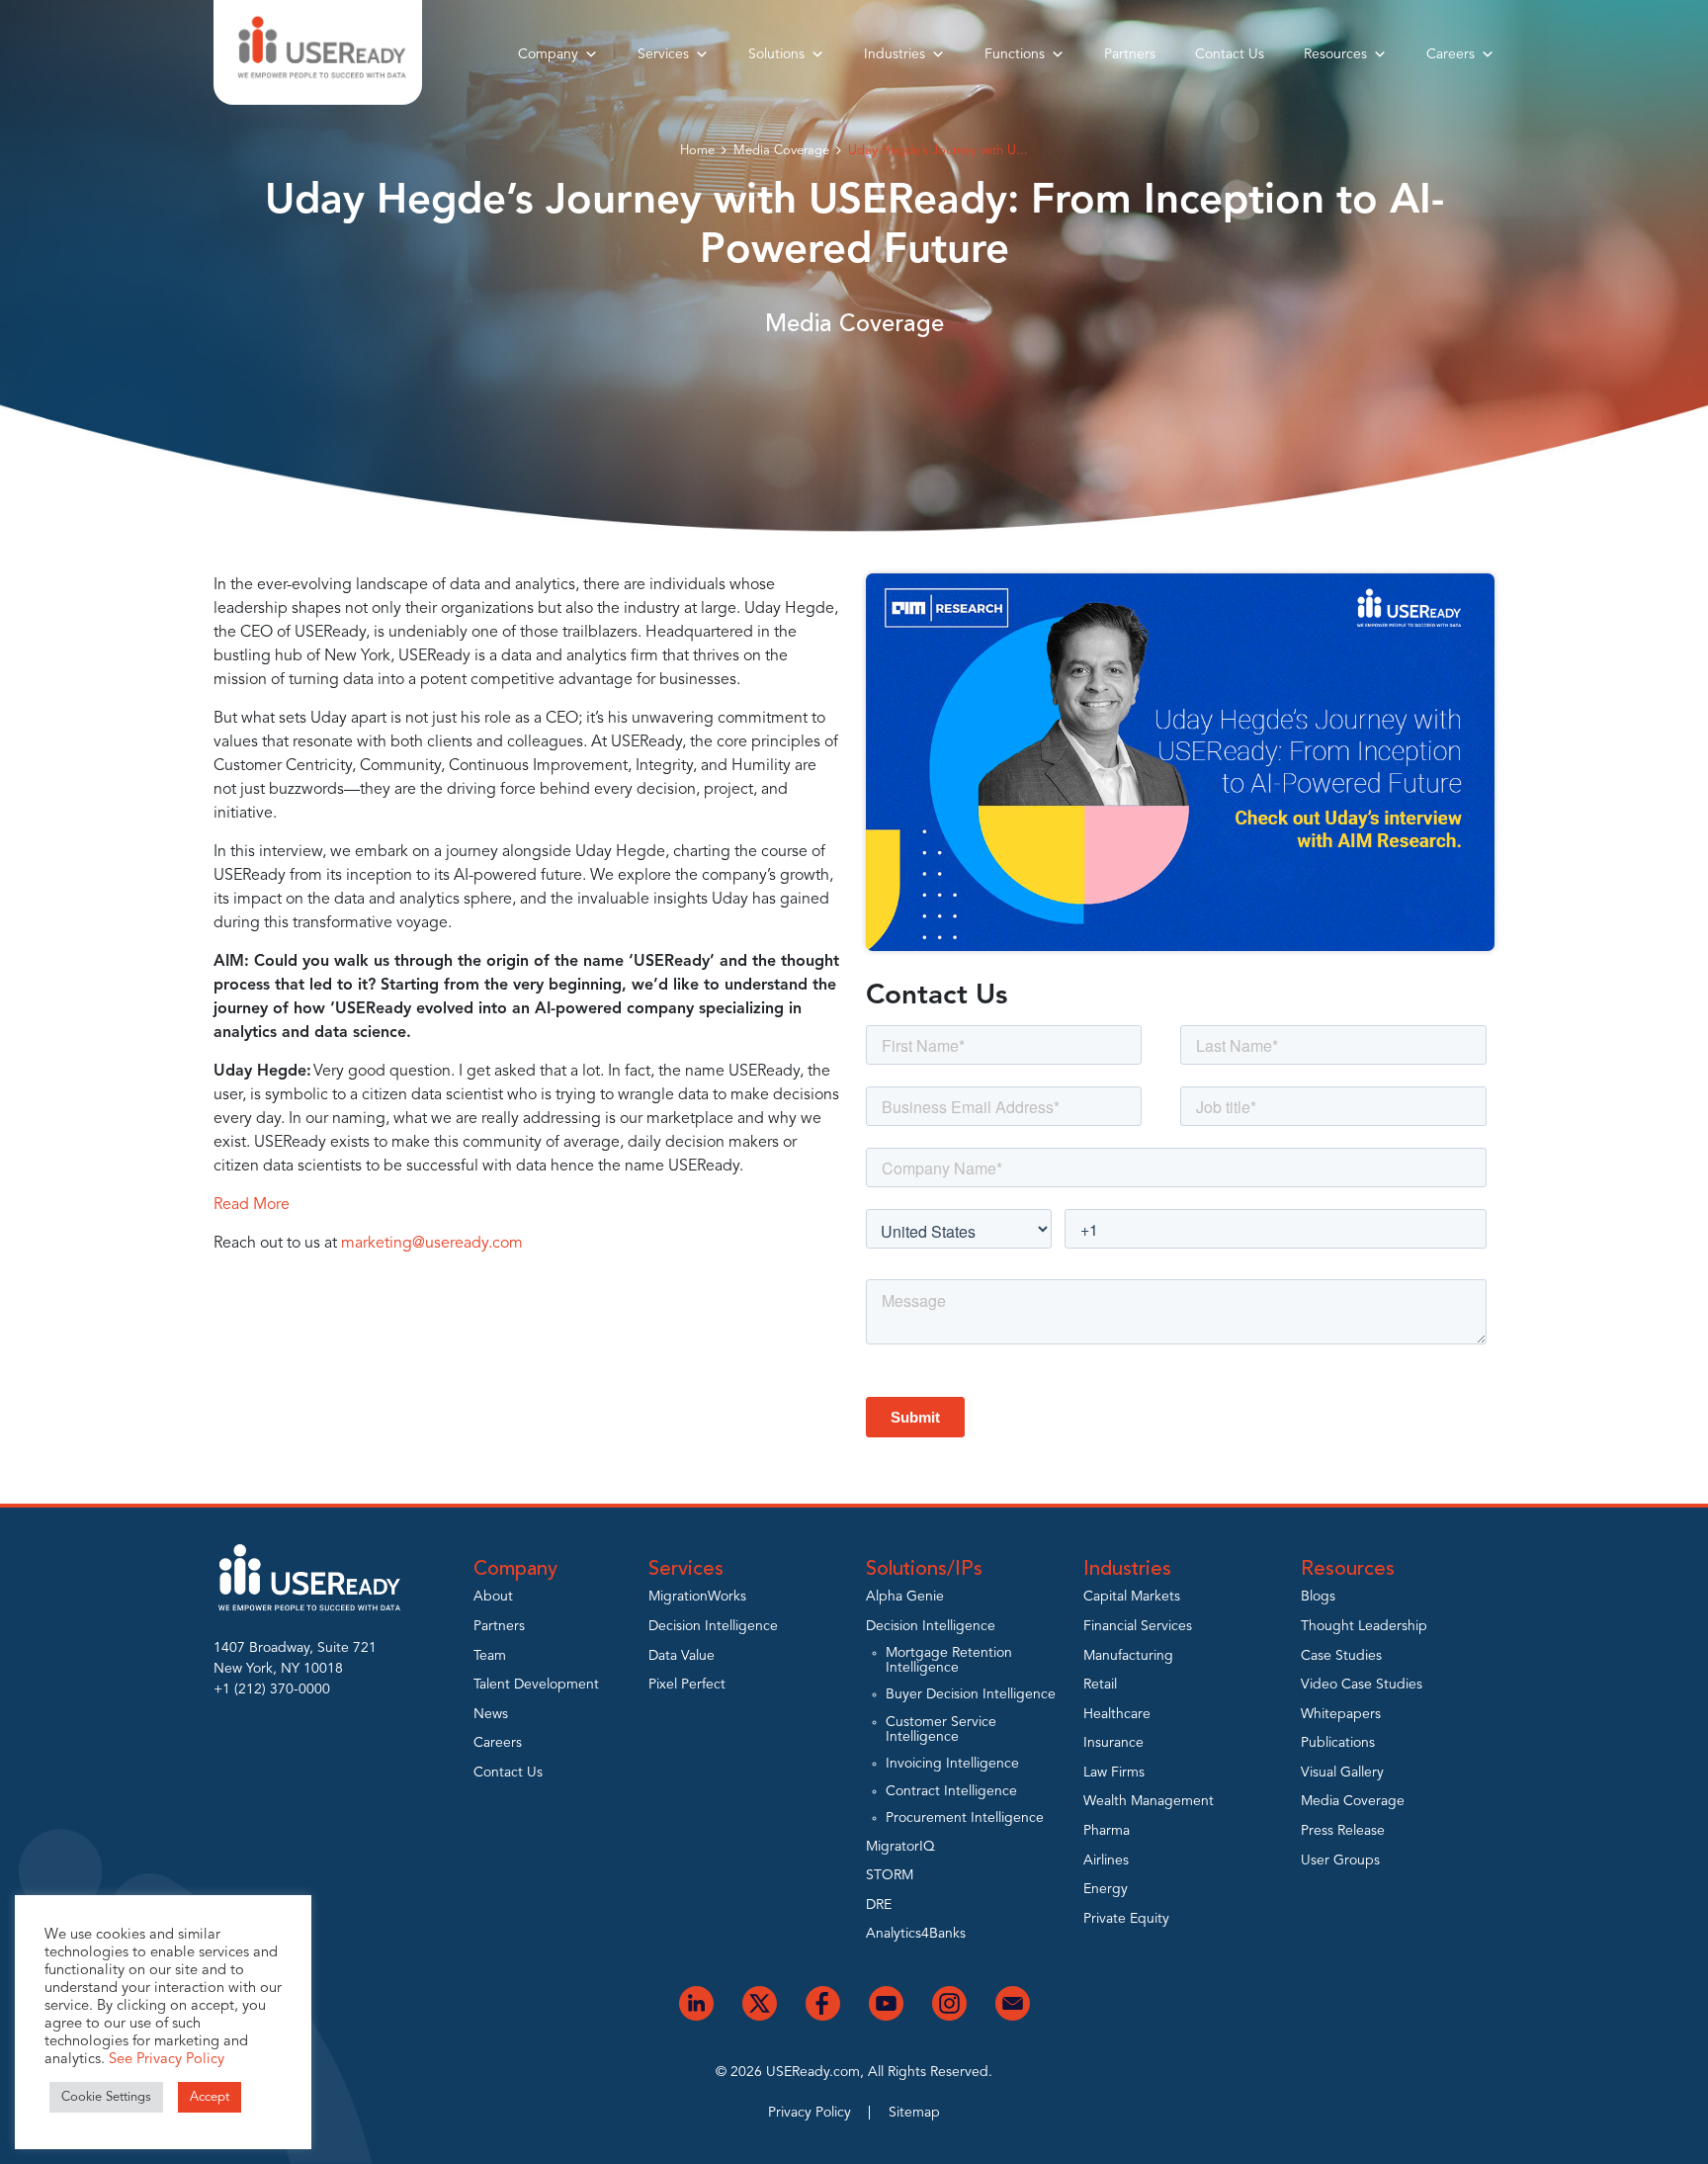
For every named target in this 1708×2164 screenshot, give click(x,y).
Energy (1106, 1889)
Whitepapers (1341, 1714)
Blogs (1318, 1597)
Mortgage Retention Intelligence (949, 1660)
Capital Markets (1132, 1597)
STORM (890, 1875)
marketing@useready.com (432, 1244)
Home (697, 151)
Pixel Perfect (687, 1685)
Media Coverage (781, 151)
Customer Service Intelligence (941, 1730)
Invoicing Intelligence (952, 1764)
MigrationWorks (697, 1597)
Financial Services (1138, 1626)
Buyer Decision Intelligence (971, 1694)
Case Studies (1341, 1656)
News (491, 1714)
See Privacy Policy (167, 2060)
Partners (1130, 54)
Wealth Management (1149, 1801)
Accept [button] (210, 2097)
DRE (879, 1905)
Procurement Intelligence (965, 1818)
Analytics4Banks (916, 1934)
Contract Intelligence (951, 1791)
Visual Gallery (1342, 1773)
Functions (1015, 54)
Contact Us (1230, 54)
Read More (252, 1205)
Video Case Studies (1362, 1685)
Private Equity (1126, 1919)
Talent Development (536, 1685)
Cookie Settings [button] (106, 2097)
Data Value (682, 1656)
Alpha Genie (905, 1597)
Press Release (1343, 1831)
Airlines (1106, 1861)
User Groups (1340, 1861)
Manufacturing (1128, 1656)
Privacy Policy (810, 2113)
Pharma (1107, 1831)
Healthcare (1117, 1714)
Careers (1451, 54)
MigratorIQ (900, 1847)
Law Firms (1114, 1773)
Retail (1100, 1685)
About (493, 1597)
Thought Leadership (1364, 1626)
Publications (1338, 1743)
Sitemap (914, 2113)
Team (490, 1656)
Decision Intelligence (713, 1626)
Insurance (1113, 1743)
